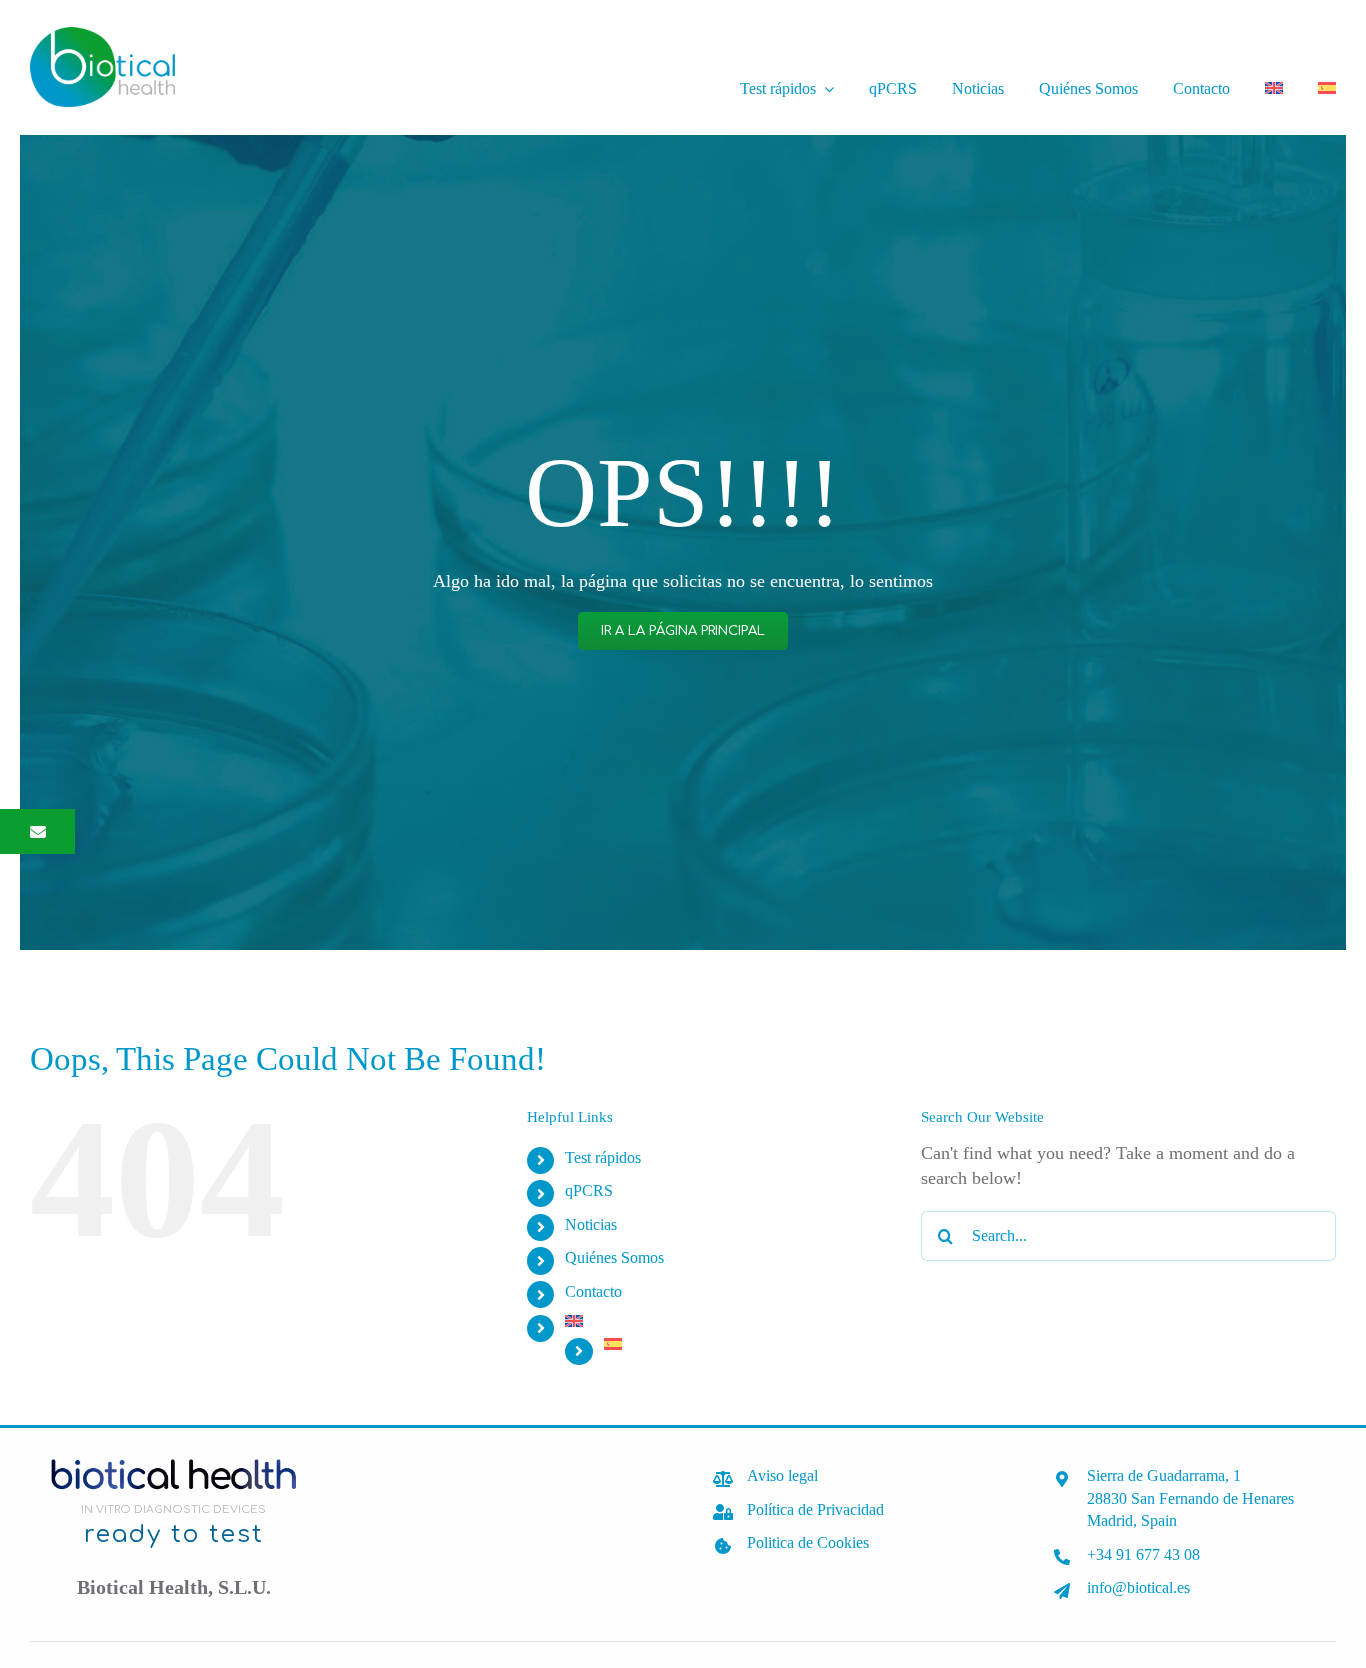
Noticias (591, 1224)
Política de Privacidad (815, 1509)
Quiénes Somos (614, 1257)
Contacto (593, 1291)
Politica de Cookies (808, 1542)
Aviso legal (782, 1475)
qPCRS (589, 1190)
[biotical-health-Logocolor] (102, 36)
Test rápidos (603, 1157)
